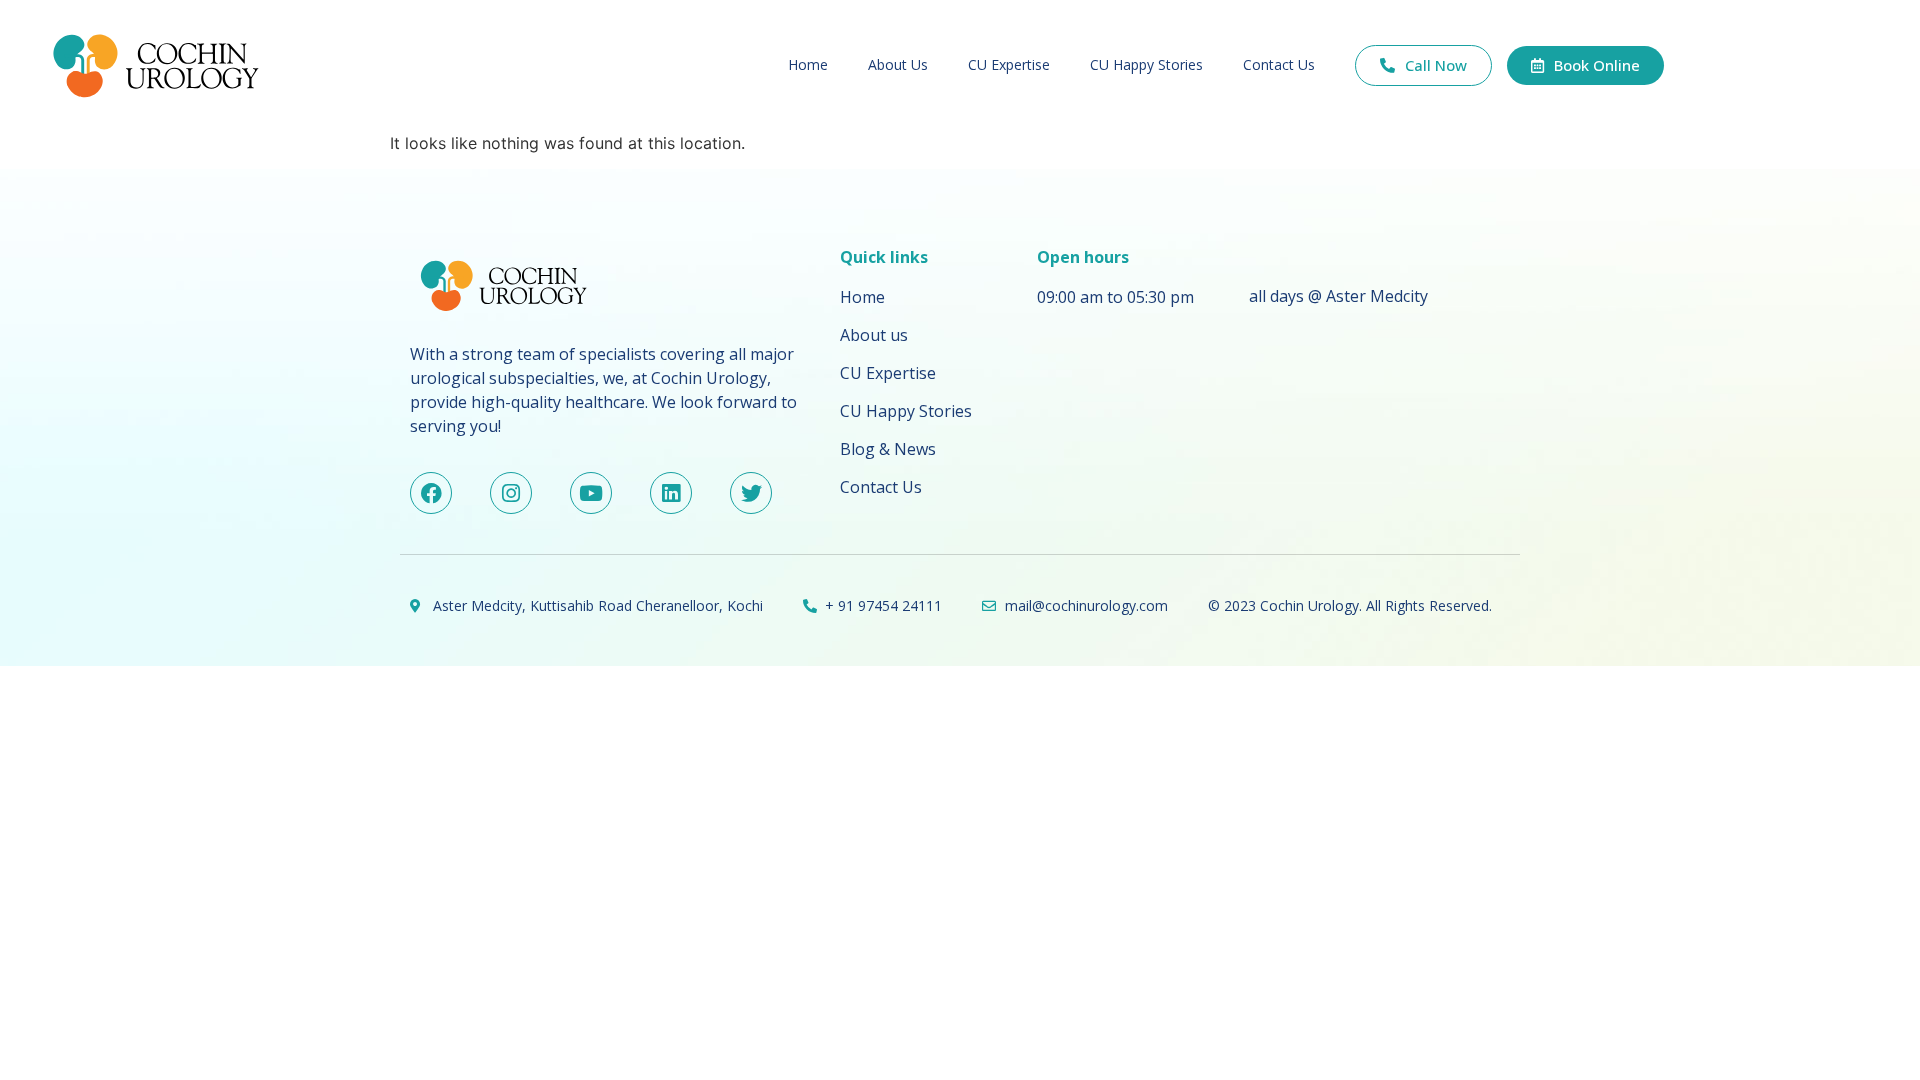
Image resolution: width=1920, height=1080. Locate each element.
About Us (898, 64)
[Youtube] (591, 493)
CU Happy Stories (1146, 64)
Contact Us (1279, 64)
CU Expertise (1009, 64)
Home (808, 64)
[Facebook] (431, 493)
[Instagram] (511, 493)
